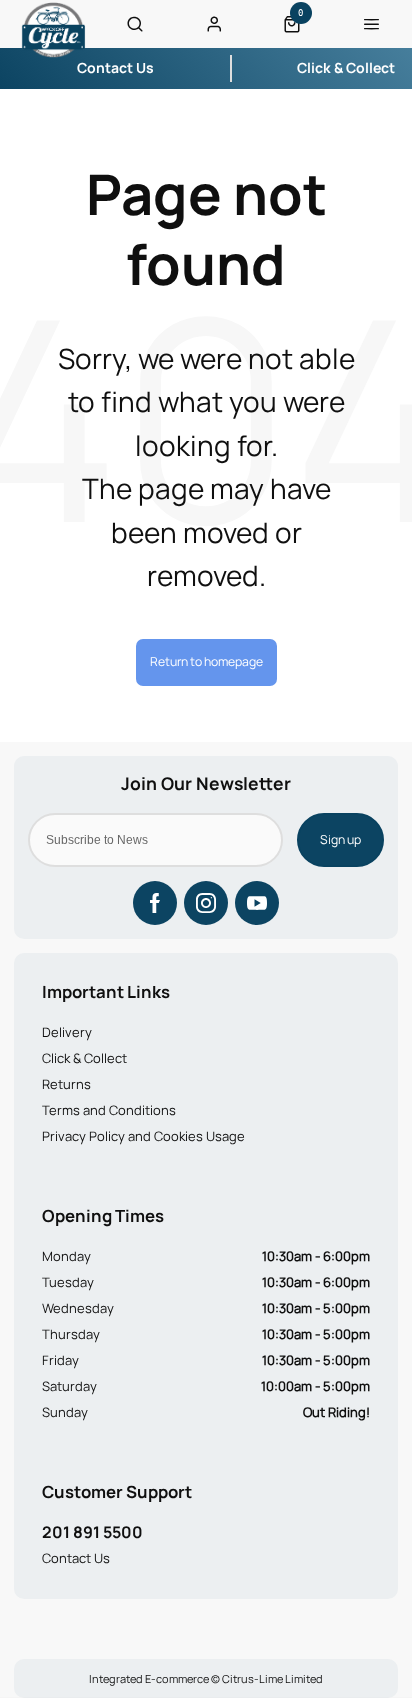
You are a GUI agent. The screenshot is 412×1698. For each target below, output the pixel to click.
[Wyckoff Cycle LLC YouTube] (257, 903)
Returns (66, 1084)
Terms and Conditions (109, 1110)
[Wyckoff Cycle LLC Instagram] (206, 903)
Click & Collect (84, 1058)
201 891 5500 (92, 1532)
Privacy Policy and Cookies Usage (143, 1136)
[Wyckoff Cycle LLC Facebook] (155, 903)
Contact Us (76, 1558)
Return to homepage (206, 661)
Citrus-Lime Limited (272, 1678)
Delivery (67, 1032)
